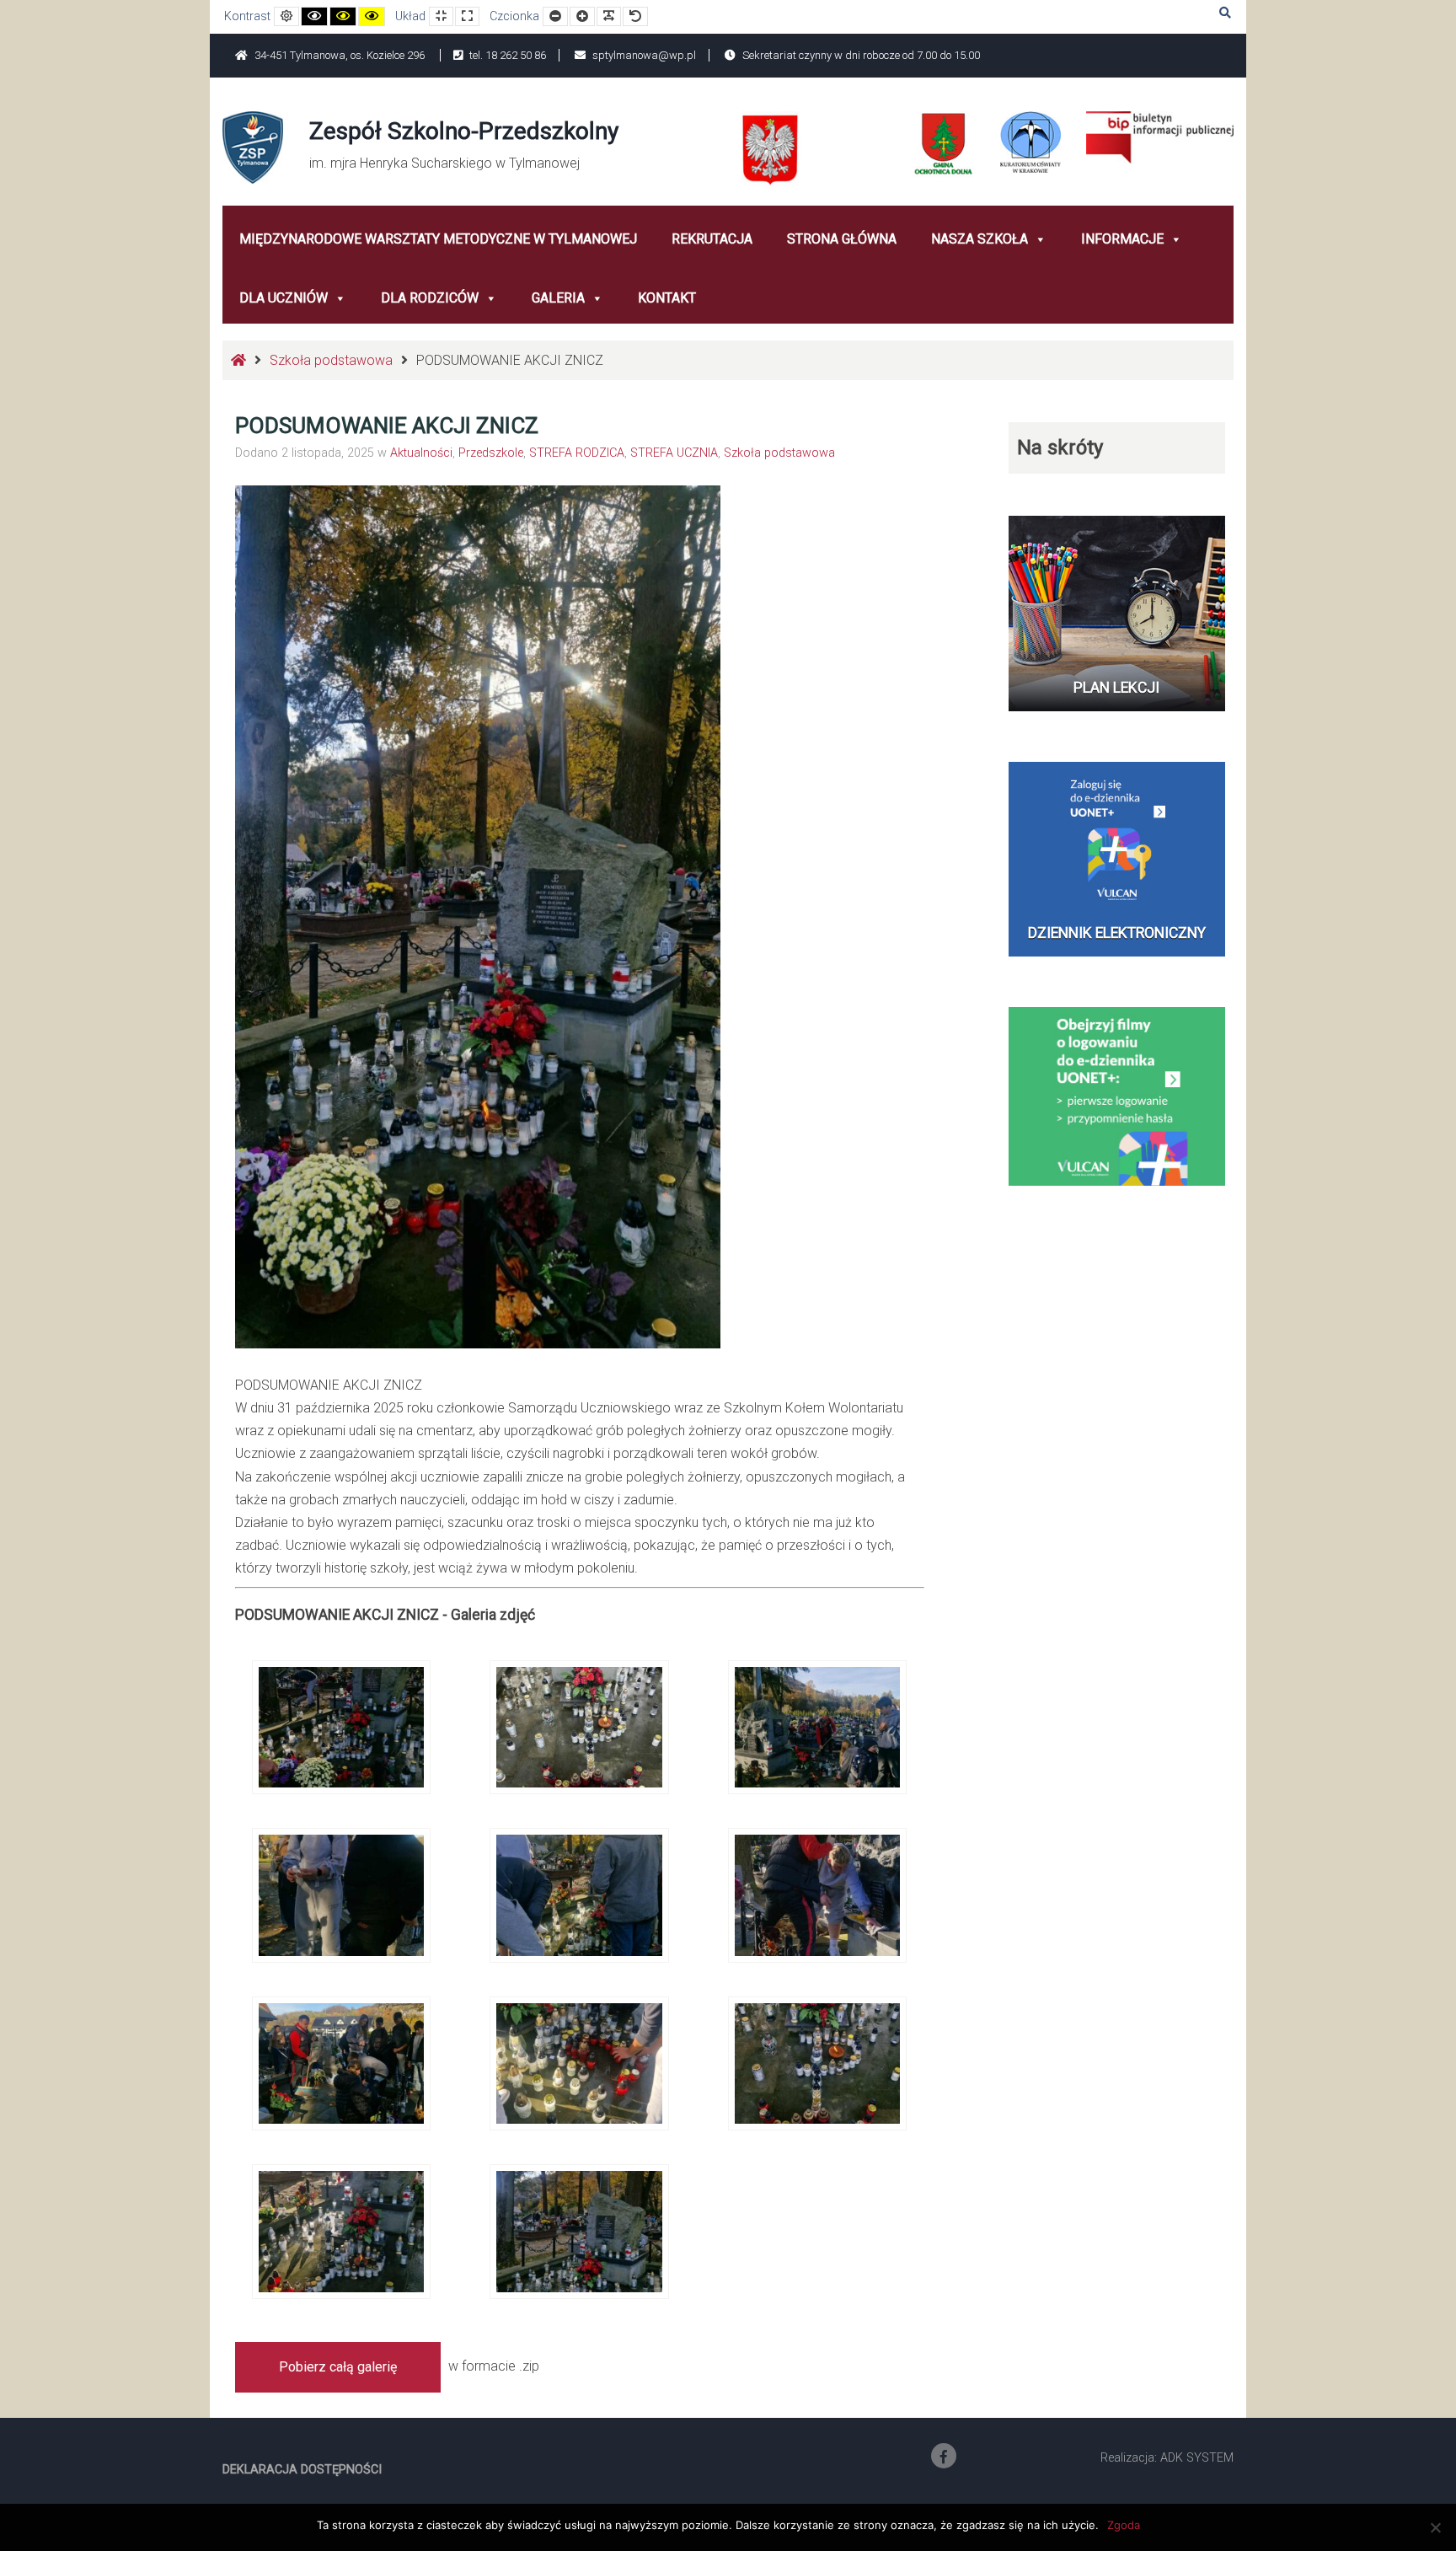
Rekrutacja (712, 239)
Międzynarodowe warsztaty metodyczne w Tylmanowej (438, 239)
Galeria (558, 298)
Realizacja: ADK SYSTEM (1167, 2458)
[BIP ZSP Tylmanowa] (1160, 136)
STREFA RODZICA (577, 453)
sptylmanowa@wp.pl (643, 55)
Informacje (1122, 239)
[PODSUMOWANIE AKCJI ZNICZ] (341, 1726)
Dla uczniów (284, 298)
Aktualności (421, 453)
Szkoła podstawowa (331, 360)
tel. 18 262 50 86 (506, 55)
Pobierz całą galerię (338, 2367)
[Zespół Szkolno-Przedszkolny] (253, 146)
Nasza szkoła (980, 239)
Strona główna (842, 239)
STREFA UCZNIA (674, 453)
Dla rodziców (430, 298)
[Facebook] (944, 2456)
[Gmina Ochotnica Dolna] (944, 144)
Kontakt (667, 298)
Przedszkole (491, 453)
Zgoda (1124, 2525)
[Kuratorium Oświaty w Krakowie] (1030, 141)
